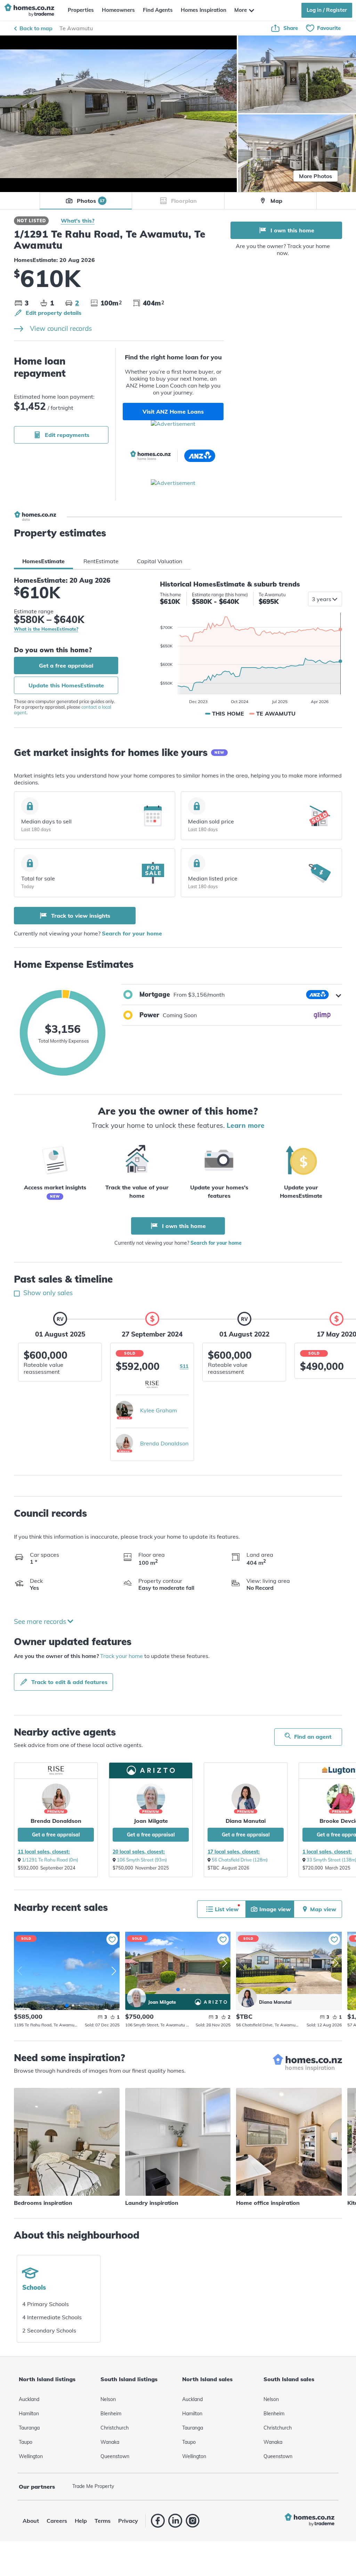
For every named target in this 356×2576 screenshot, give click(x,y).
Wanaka (110, 2442)
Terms (103, 2521)
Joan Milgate (151, 1821)
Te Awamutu (76, 28)
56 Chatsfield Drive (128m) (240, 1860)
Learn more (246, 1125)
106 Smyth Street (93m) (142, 1860)
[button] (232, 995)
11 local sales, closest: (44, 1852)
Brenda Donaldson (164, 1443)
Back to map (36, 28)
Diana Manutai (246, 1821)
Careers (57, 2521)
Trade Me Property (93, 2486)
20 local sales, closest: (139, 1852)
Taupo (26, 2442)
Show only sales (47, 1293)
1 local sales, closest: (327, 1852)
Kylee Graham (159, 1410)
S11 (184, 1366)
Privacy (128, 2521)
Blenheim (111, 2414)
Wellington (31, 2456)
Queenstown (115, 2456)
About (31, 2521)
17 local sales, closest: (234, 1852)
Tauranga (29, 2428)
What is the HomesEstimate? (46, 629)
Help (81, 2521)
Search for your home (132, 933)
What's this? (78, 221)
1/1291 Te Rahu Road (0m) (50, 1860)
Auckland (29, 2399)
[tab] (43, 561)
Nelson (108, 2399)
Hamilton (29, 2414)
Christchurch (115, 2428)
